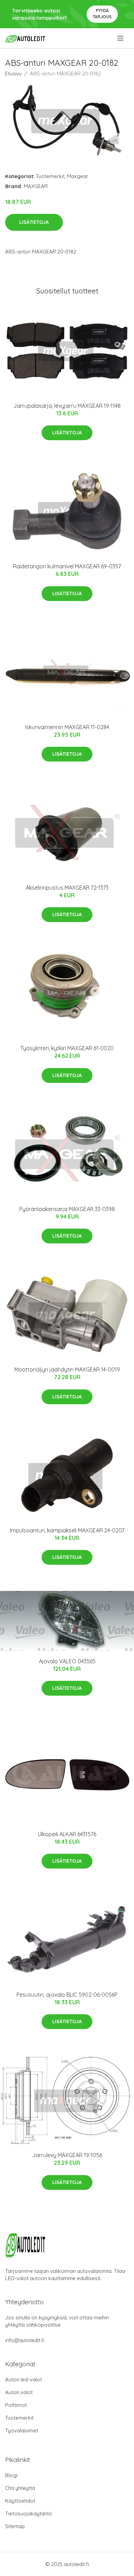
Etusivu (13, 74)
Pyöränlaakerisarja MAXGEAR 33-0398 (67, 1209)
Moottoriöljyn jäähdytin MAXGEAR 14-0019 (67, 1369)
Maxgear (78, 176)
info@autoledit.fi (25, 2340)
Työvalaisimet (22, 2430)
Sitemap (15, 2526)
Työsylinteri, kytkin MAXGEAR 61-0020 (67, 1048)
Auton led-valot (24, 2380)
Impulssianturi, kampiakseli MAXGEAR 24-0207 (67, 1530)
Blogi (11, 2475)
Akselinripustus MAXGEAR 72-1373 (67, 888)
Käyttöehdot (20, 2501)
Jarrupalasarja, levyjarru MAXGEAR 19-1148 (67, 406)
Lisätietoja (34, 222)
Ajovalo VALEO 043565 (67, 1661)
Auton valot (19, 2392)
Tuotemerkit (50, 176)
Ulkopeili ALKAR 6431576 (67, 1834)
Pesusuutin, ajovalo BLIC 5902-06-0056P (67, 1995)
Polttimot (16, 2405)
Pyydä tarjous (102, 14)
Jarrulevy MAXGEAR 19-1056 (67, 2155)
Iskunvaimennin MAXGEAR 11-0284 (67, 727)
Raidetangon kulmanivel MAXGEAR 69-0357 (67, 566)
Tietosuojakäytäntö (29, 2513)
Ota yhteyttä (20, 2488)
